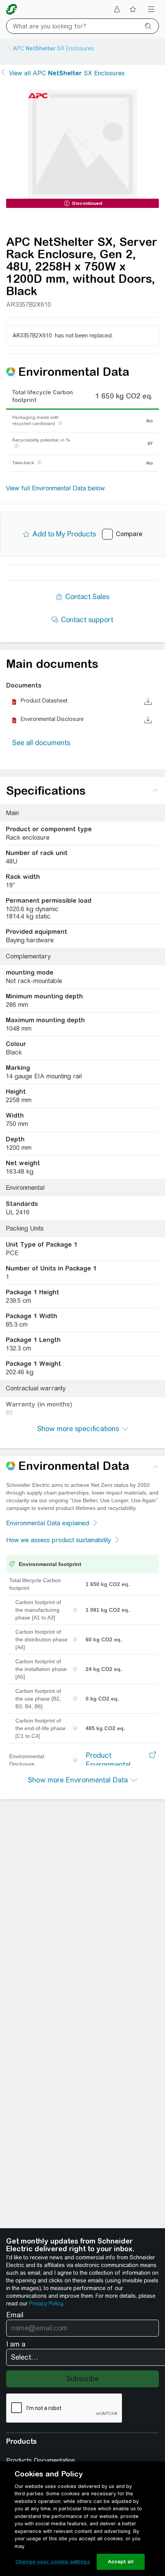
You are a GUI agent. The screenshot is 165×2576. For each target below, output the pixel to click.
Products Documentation (40, 2461)
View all (67, 73)
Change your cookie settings (53, 2562)
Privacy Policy (46, 2304)
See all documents (41, 743)
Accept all (121, 2562)
